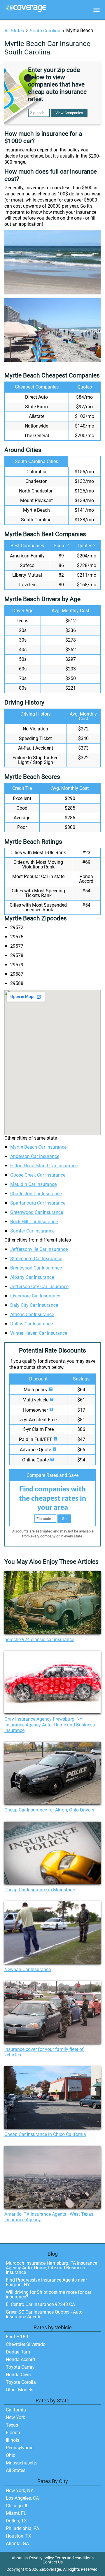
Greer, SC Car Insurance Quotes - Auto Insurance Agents (44, 2314)
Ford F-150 (17, 2337)
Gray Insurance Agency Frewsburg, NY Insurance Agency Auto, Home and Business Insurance (50, 1725)
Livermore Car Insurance (35, 1296)
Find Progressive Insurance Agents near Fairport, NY (46, 2282)
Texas (12, 2425)
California (16, 2410)
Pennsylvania (20, 2448)
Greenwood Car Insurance (37, 1212)
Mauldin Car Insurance (33, 1184)
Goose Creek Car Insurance (38, 1175)
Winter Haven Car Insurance (39, 1333)
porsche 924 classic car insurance (39, 1640)
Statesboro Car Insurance (36, 1259)
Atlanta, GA (17, 2544)
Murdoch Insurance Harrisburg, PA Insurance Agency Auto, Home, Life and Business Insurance (51, 2268)
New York (15, 2417)
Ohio (11, 2455)
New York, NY (20, 2491)
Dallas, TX (16, 2521)
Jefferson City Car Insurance (39, 1287)
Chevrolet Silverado (26, 2344)
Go (64, 1519)
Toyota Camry (20, 2367)
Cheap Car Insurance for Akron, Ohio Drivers (49, 1810)
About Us (20, 2558)
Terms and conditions (74, 2558)
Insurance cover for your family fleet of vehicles (44, 2052)
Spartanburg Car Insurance (38, 1203)
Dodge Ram (18, 2352)
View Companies (69, 113)
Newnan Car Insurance (28, 1969)
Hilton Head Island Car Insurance (44, 1166)
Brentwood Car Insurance (36, 1268)
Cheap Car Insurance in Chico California (45, 2134)
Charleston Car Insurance (36, 1194)
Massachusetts (22, 2463)
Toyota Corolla (21, 2382)
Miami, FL (16, 2513)
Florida (13, 2433)
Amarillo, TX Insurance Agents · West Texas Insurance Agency (49, 2217)
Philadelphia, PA (22, 2528)
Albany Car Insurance (32, 1277)
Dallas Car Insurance (32, 1324)
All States (14, 31)
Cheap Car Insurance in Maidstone (40, 1890)
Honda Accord (20, 2359)
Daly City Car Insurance (34, 1305)
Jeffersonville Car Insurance (39, 1249)
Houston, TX (19, 2536)
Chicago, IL (17, 2506)
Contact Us (53, 2562)
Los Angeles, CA (22, 2498)
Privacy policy (42, 2558)
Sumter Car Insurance (32, 1231)
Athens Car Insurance (32, 1315)
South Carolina (45, 31)
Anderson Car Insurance (35, 1156)
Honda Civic (18, 2375)
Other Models (20, 2390)
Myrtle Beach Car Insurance (38, 1147)
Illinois (13, 2440)
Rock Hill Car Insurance (34, 1222)
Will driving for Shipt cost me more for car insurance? (49, 2295)
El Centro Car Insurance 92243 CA (40, 2304)
